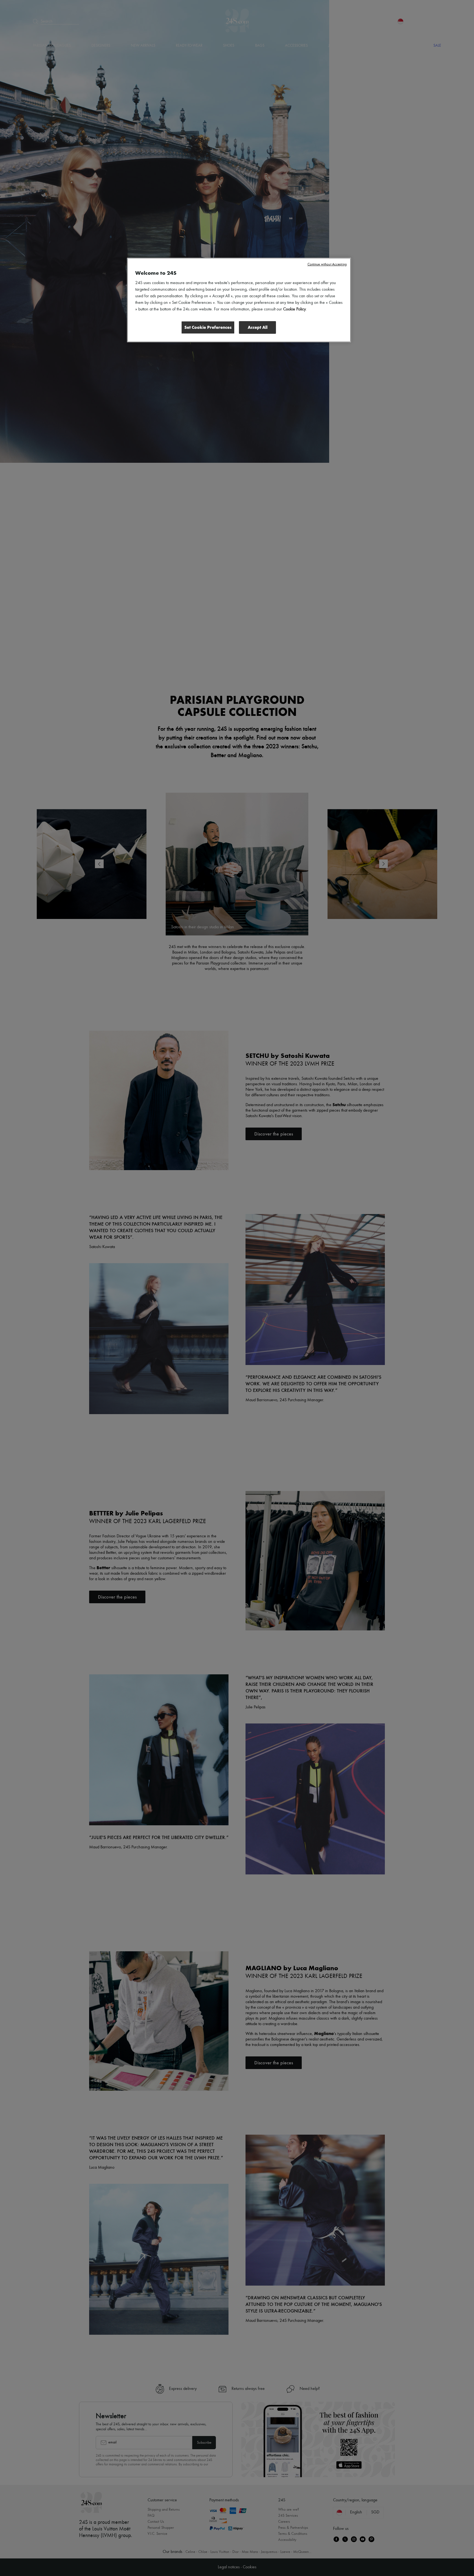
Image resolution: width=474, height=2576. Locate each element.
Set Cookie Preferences (208, 327)
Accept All (258, 327)
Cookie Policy (294, 309)
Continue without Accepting (327, 264)
